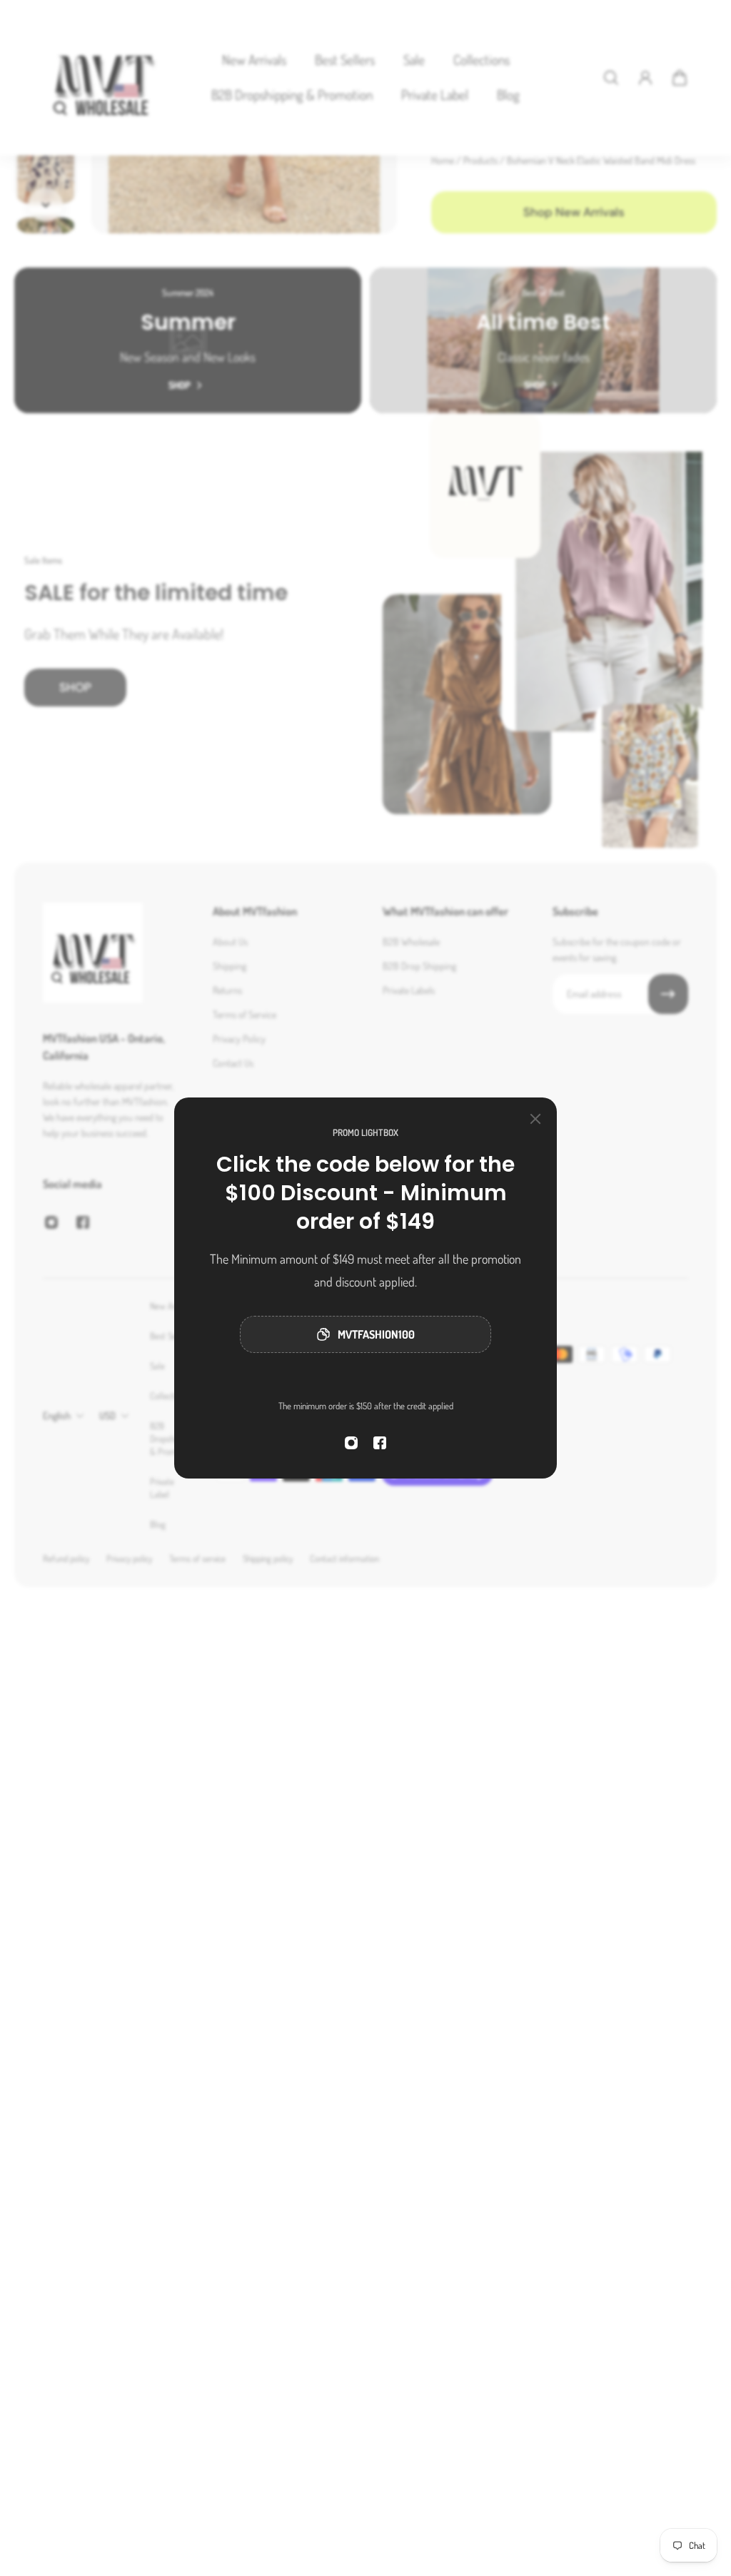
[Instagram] (351, 1443)
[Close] (535, 1119)
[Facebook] (380, 1443)
